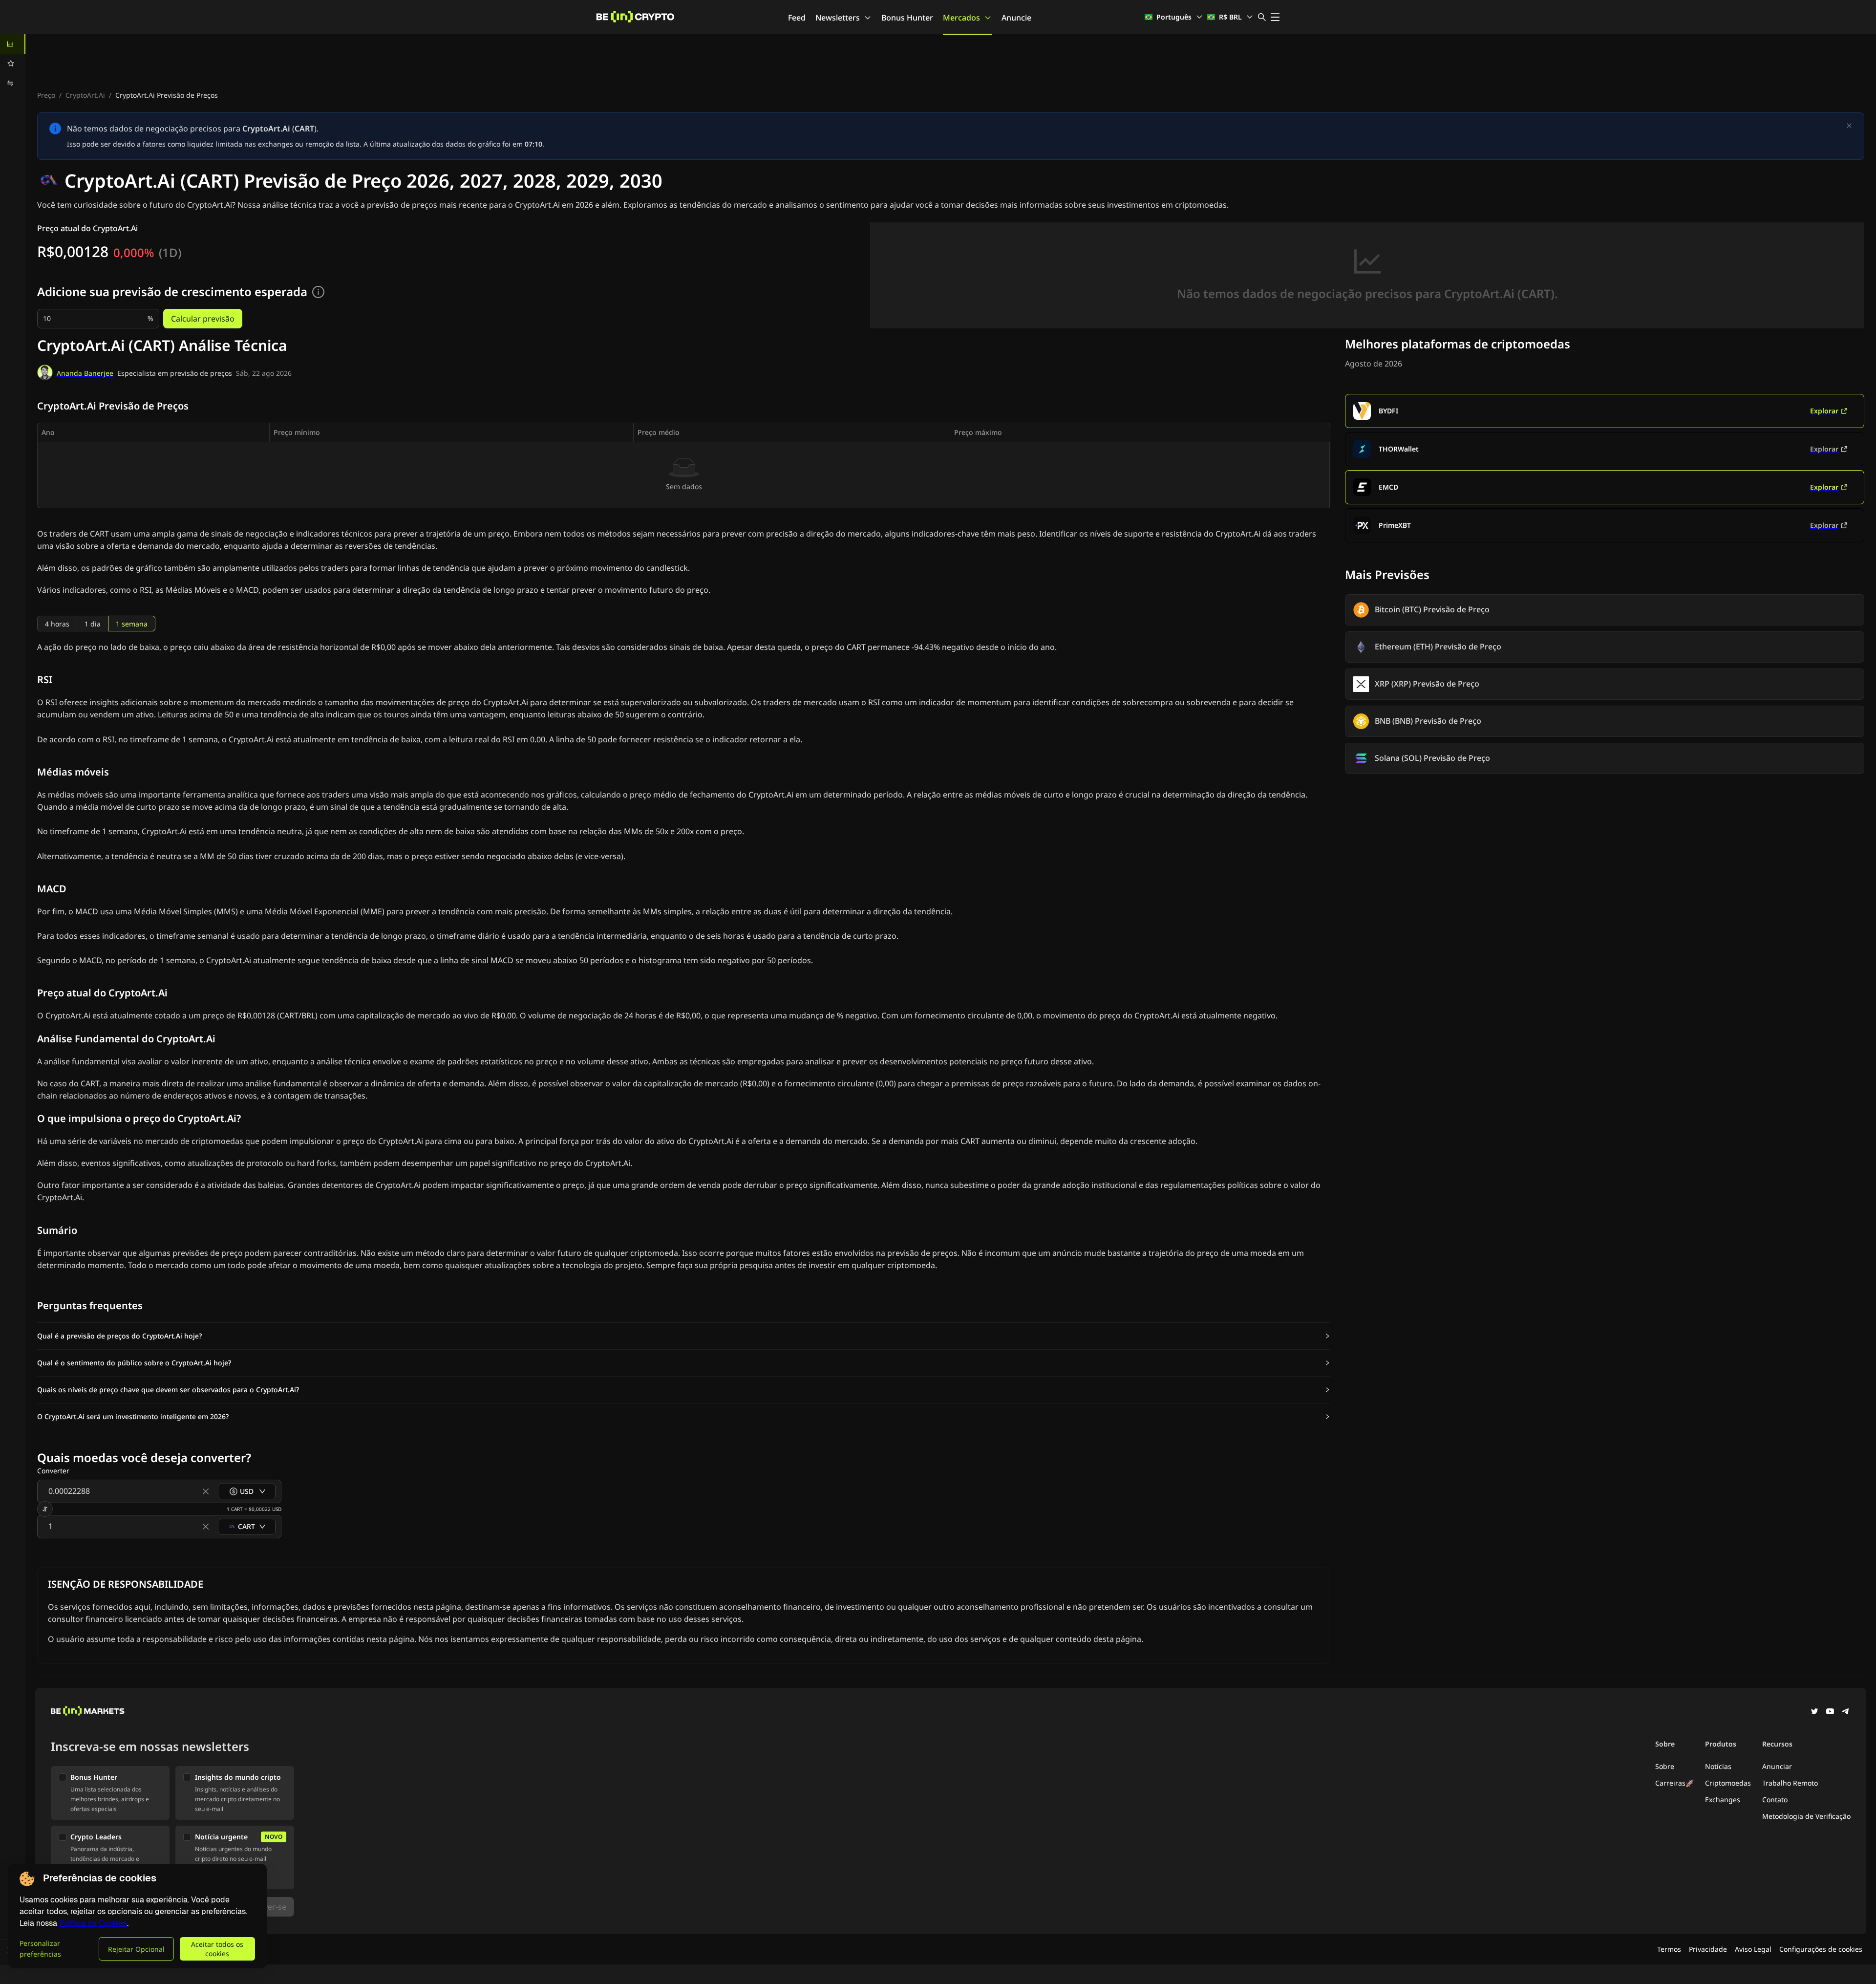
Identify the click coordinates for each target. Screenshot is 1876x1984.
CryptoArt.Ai (85, 95)
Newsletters (838, 18)
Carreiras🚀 (1674, 1783)
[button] (684, 1336)
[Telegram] (1846, 1712)
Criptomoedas (1728, 1783)
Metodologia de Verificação (1806, 1816)
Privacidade (1708, 1949)
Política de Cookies (93, 1923)
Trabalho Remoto (1790, 1783)
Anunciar (1777, 1766)
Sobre (1665, 1766)
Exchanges (1723, 1800)
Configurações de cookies (1821, 1949)
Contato (1775, 1800)
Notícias (1718, 1766)
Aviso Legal (1753, 1949)
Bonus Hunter (907, 18)
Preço (46, 95)
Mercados (961, 18)
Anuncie (1016, 18)
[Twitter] (1814, 1712)
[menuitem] (13, 44)
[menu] (13, 64)
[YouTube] (1830, 1712)
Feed (797, 18)
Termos (1669, 1949)
